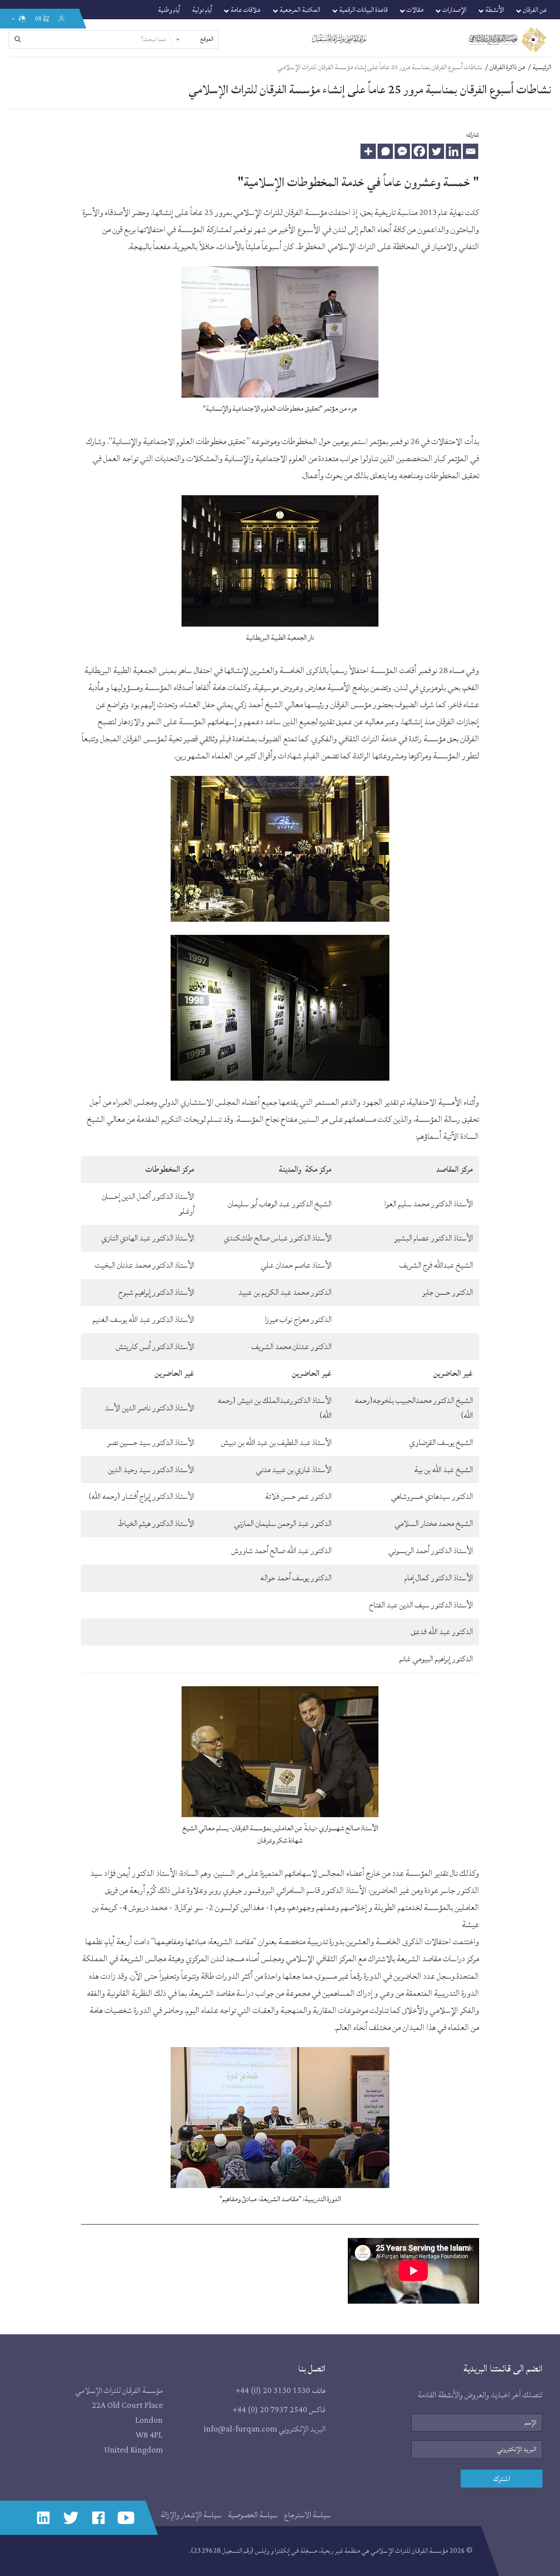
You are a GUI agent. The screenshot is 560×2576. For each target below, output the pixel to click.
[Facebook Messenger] (402, 151)
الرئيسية (542, 67)
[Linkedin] (453, 151)
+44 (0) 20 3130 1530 (273, 2391)
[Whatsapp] (385, 151)
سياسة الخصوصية (253, 2515)
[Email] (471, 151)
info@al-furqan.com (240, 2429)
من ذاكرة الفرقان (507, 67)
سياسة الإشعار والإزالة (191, 2515)
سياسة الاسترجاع (307, 2515)
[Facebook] (419, 151)
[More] (368, 151)
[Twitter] (436, 151)
